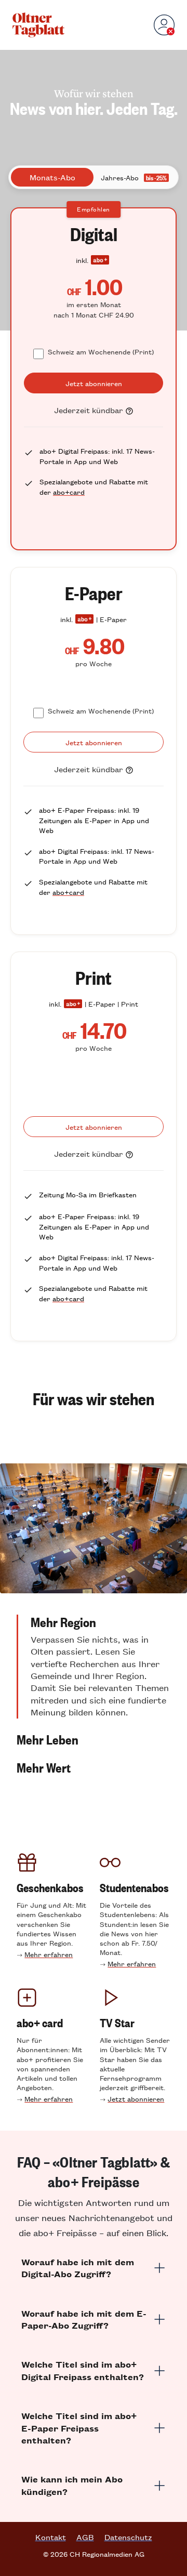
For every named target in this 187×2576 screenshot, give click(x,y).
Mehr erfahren (49, 1954)
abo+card (69, 492)
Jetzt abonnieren (136, 2099)
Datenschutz (128, 2537)
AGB (85, 2537)
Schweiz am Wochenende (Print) (101, 352)
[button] (94, 1667)
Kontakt (51, 2537)
